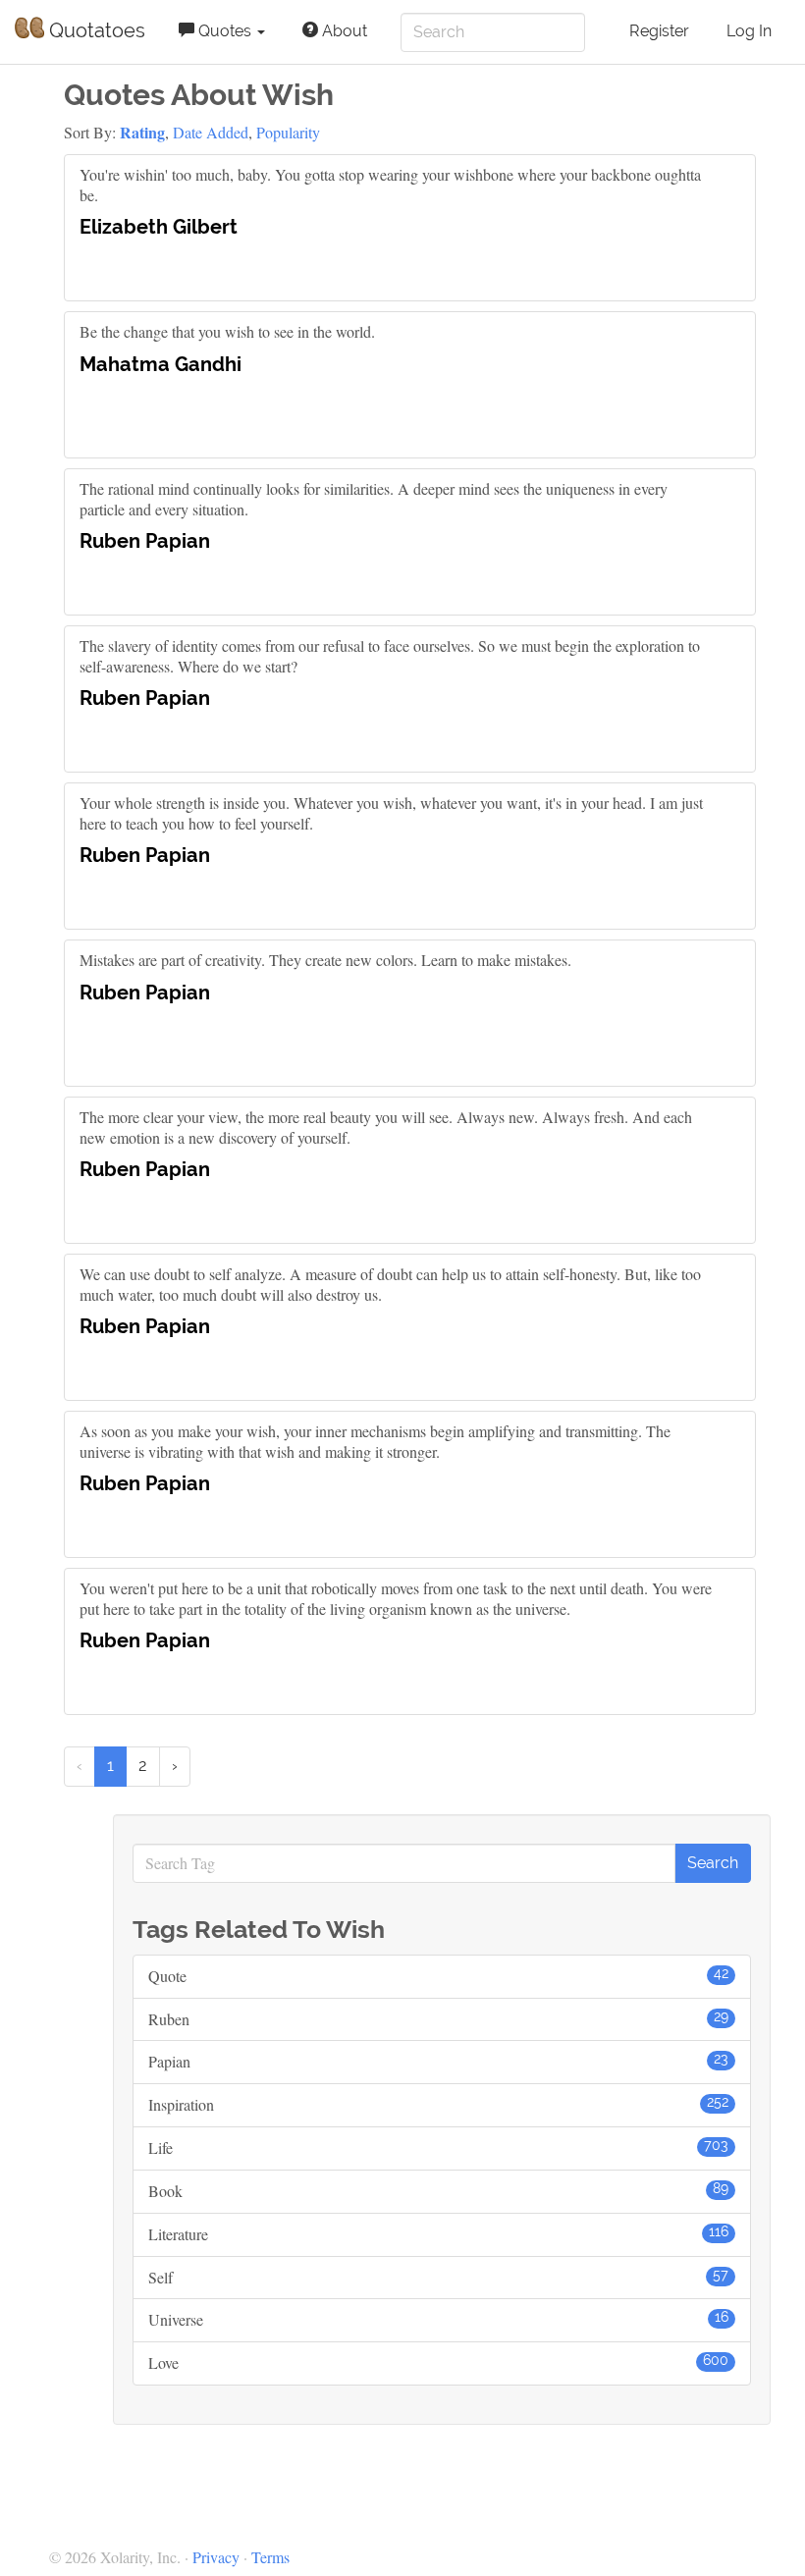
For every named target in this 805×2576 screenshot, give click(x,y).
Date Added (211, 132)
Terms (270, 2557)
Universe (438, 2319)
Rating (142, 132)
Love (438, 2362)
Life (438, 2147)
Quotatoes (95, 30)
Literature (438, 2234)
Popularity (288, 132)
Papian (438, 2061)
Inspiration (438, 2104)
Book (438, 2191)
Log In (749, 31)
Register (659, 31)
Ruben (438, 2019)
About (343, 31)
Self (438, 2277)
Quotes (225, 31)
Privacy (216, 2557)
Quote (438, 1976)
